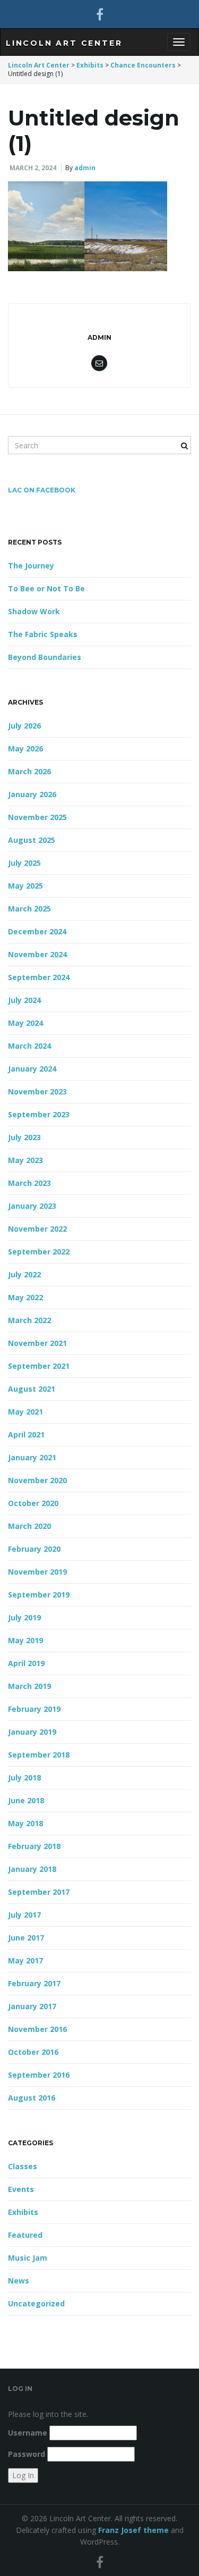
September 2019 (39, 1595)
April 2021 (26, 1435)
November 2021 (37, 1343)
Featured (25, 2235)
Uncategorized (36, 2303)
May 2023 (25, 1160)
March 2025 (29, 909)
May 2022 (25, 1297)
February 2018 (34, 1846)
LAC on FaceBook (42, 490)
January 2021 (32, 1457)
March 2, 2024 (33, 168)
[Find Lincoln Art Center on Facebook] (100, 14)
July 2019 (24, 1617)
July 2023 (24, 1137)
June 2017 (26, 1938)
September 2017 (39, 1892)
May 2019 (25, 1640)
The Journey (31, 566)
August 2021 (32, 1389)
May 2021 (25, 1412)
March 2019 (29, 1686)
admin (85, 168)
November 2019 (37, 1572)
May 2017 (25, 1960)
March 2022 (29, 1320)
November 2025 (37, 817)
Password (27, 2454)
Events (21, 2189)
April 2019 (26, 1663)
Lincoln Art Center (64, 43)
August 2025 (32, 840)
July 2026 (24, 726)
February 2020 (34, 1549)
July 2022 (24, 1274)
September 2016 (39, 2075)
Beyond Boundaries (45, 657)
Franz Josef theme (133, 2530)
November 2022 (37, 1229)
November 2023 (37, 1092)
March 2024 (29, 1046)
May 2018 (25, 1823)
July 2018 (24, 1778)
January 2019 (32, 1732)
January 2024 (32, 1069)
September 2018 (39, 1755)
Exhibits (23, 2212)
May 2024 (25, 1023)
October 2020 (33, 1503)
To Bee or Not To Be (46, 588)
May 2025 (25, 886)
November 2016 (37, 2029)
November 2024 (37, 954)
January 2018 (32, 1869)
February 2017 (34, 1983)
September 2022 (39, 1252)
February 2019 (34, 1709)
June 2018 (26, 1800)
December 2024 (37, 931)
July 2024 (24, 1000)
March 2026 (29, 771)
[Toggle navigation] (179, 42)
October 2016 (33, 2052)
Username (28, 2433)
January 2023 (32, 1206)
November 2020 (37, 1480)
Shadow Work (34, 611)
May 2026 (25, 748)
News (19, 2281)
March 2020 (29, 1526)
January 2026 (32, 794)
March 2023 (29, 1183)
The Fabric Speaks (43, 634)
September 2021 (39, 1366)
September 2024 (39, 977)
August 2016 (32, 2098)
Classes (23, 2166)
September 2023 (39, 1114)
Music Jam (28, 2258)
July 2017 (24, 1915)
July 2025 (24, 863)
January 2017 (32, 2006)
